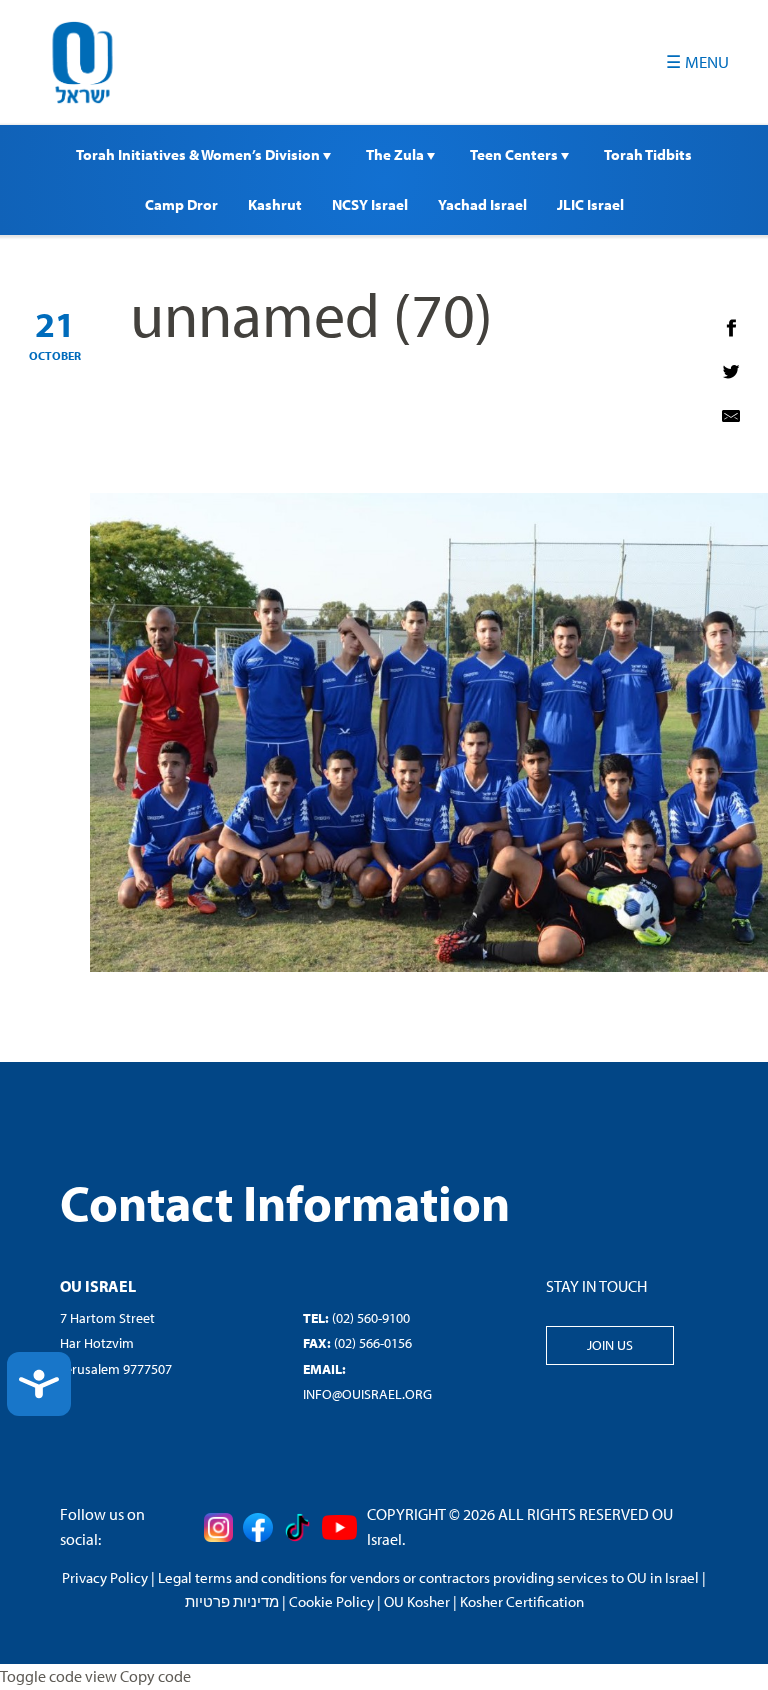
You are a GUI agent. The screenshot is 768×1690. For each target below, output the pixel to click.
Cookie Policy (331, 1601)
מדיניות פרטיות (232, 1601)
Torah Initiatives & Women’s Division (199, 154)
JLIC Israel (590, 204)
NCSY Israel (370, 204)
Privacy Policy (105, 1577)
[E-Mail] (731, 416)
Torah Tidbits (648, 154)
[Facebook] (731, 328)
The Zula (396, 154)
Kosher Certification (522, 1601)
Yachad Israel (482, 204)
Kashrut (275, 204)
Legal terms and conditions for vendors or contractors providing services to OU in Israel (428, 1577)
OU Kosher (417, 1601)
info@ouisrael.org (367, 1394)
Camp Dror (181, 204)
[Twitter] (731, 372)
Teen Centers (515, 154)
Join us (610, 1345)
